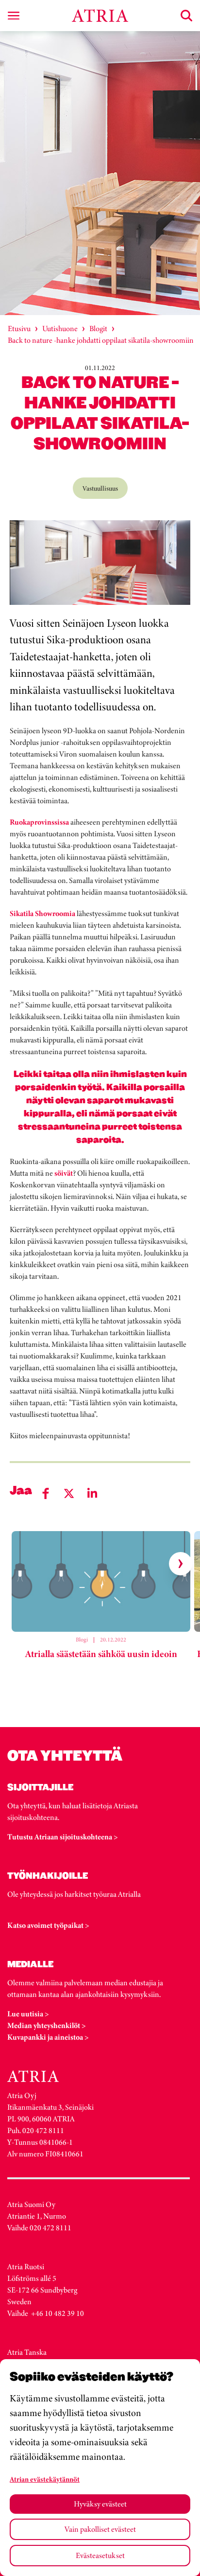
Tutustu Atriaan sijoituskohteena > (63, 1837)
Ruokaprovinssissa (39, 822)
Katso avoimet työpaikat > (48, 1925)
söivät (64, 1173)
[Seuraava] (181, 1564)
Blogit (98, 328)
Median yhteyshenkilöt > (47, 2025)
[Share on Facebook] (46, 1493)
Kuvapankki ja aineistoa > (48, 2037)
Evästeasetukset (100, 2555)
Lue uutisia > (28, 2014)
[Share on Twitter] (69, 1493)
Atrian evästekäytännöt (45, 2479)
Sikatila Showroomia (42, 913)
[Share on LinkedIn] (92, 1493)
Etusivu (19, 328)
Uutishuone (60, 328)
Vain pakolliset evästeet (100, 2529)
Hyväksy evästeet (100, 2504)
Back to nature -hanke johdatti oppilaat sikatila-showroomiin (101, 340)
